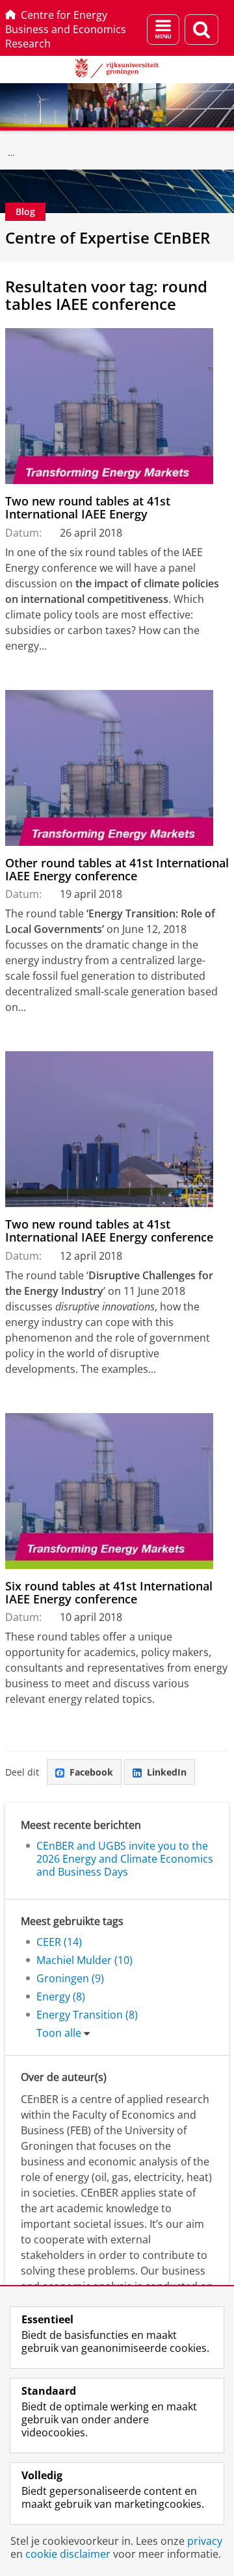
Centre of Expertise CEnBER (108, 237)
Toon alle (59, 2033)
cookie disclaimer (68, 2554)
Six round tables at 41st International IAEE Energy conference (109, 1593)
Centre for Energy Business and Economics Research (66, 29)
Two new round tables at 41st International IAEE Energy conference (109, 1231)
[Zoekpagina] (201, 30)
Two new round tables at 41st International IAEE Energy (88, 508)
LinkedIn (167, 1772)
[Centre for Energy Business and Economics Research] (12, 153)
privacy (205, 2541)
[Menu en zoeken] (163, 30)
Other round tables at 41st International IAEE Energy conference (117, 870)
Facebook (91, 1772)
